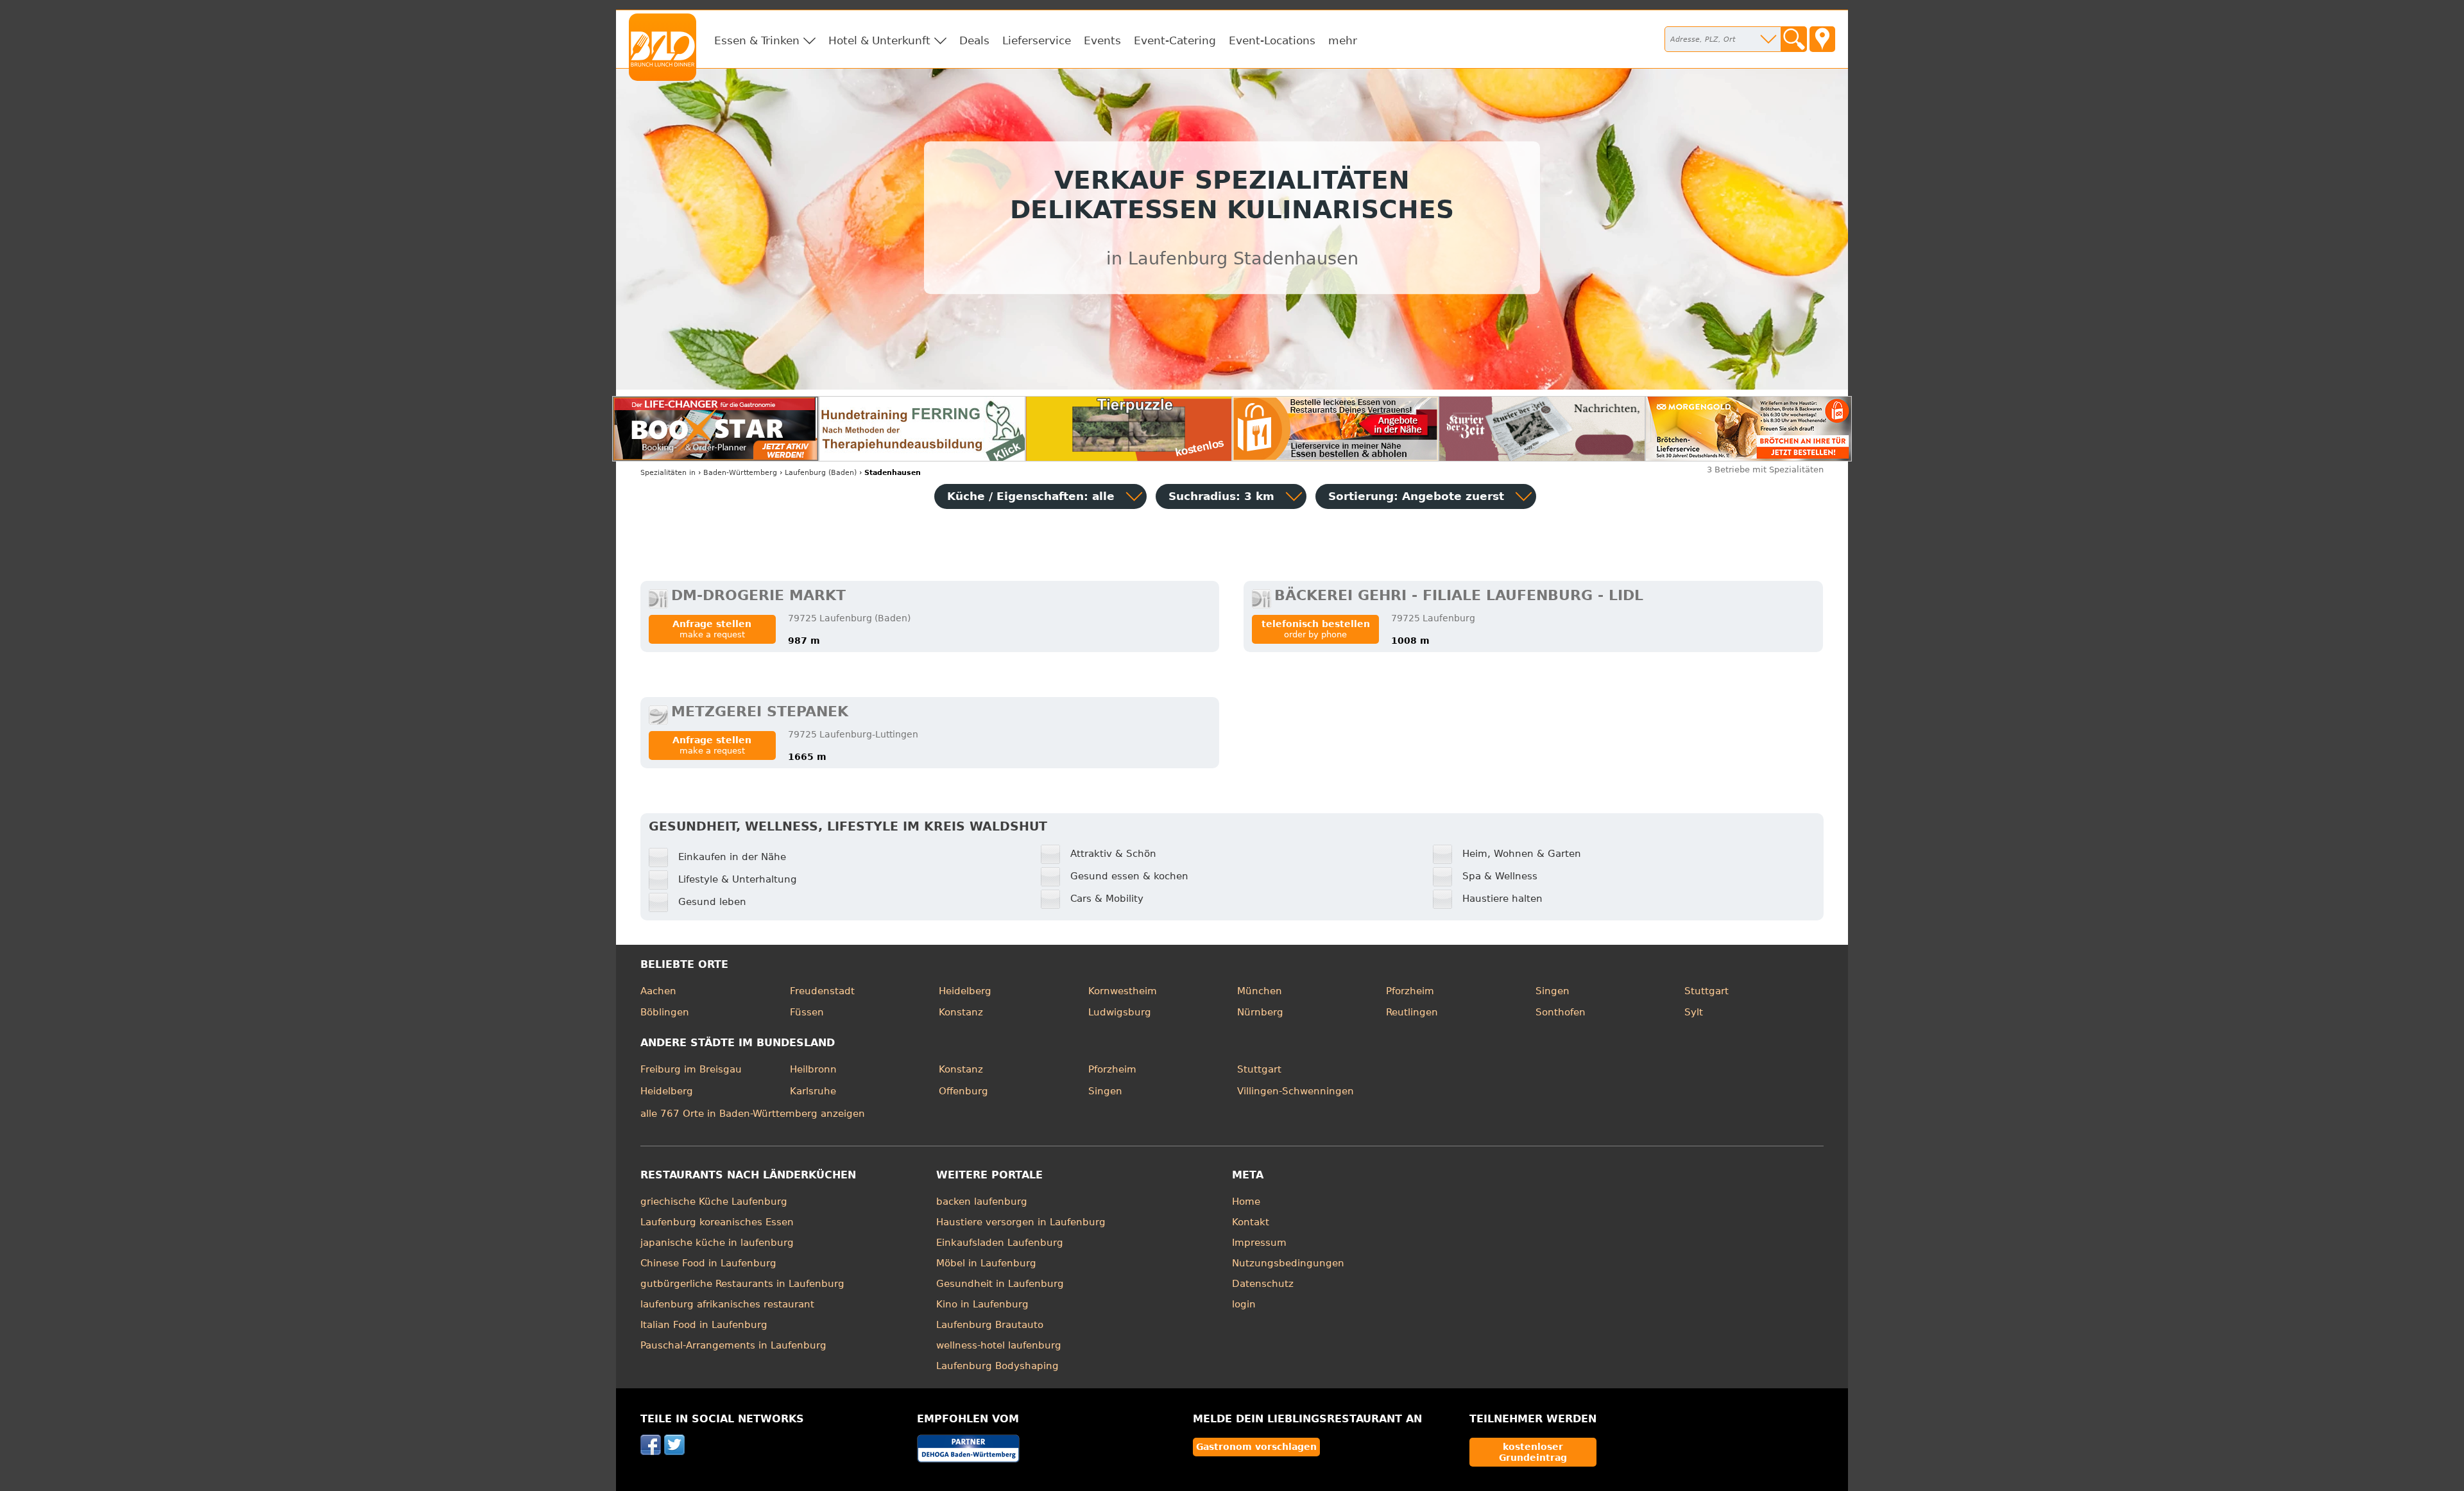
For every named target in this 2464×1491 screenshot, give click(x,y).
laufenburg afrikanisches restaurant (727, 1304)
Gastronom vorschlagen (1256, 1447)
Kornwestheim (1123, 991)
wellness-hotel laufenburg (999, 1345)
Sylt (1694, 1012)
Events (1102, 40)
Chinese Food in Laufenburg (708, 1263)
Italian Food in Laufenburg (704, 1325)
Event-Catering (1175, 40)
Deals (974, 40)
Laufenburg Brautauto (990, 1325)
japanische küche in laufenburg (717, 1243)
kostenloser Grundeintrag (1533, 1452)
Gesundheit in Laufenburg (1000, 1284)
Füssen (807, 1012)
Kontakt (1251, 1222)
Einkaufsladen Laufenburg (1000, 1243)
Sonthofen (1561, 1012)
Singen (1553, 991)
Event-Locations (1272, 40)
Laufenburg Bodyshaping (997, 1366)
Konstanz (961, 1012)
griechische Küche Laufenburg (714, 1202)
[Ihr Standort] (1822, 39)
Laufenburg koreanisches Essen (717, 1222)
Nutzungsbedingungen (1288, 1263)
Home (1246, 1202)
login (1244, 1304)
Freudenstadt (822, 991)
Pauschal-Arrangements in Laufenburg (733, 1345)
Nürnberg (1260, 1012)
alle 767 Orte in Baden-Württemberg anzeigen (753, 1114)
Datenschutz (1263, 1284)
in (668, 473)
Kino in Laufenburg (982, 1304)
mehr (1343, 40)
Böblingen (665, 1012)
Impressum (1259, 1243)
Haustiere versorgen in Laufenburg (1021, 1222)
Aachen (658, 991)
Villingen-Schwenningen (1296, 1091)
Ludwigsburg (1120, 1012)
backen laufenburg (982, 1202)
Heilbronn (813, 1069)
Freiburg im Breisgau (691, 1069)
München (1260, 991)
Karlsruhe (813, 1091)
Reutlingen (1412, 1012)
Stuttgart (1707, 991)
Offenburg (963, 1091)
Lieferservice (1037, 40)
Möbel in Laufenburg (986, 1263)
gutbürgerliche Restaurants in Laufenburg (742, 1284)
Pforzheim (1410, 991)
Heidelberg (965, 991)
